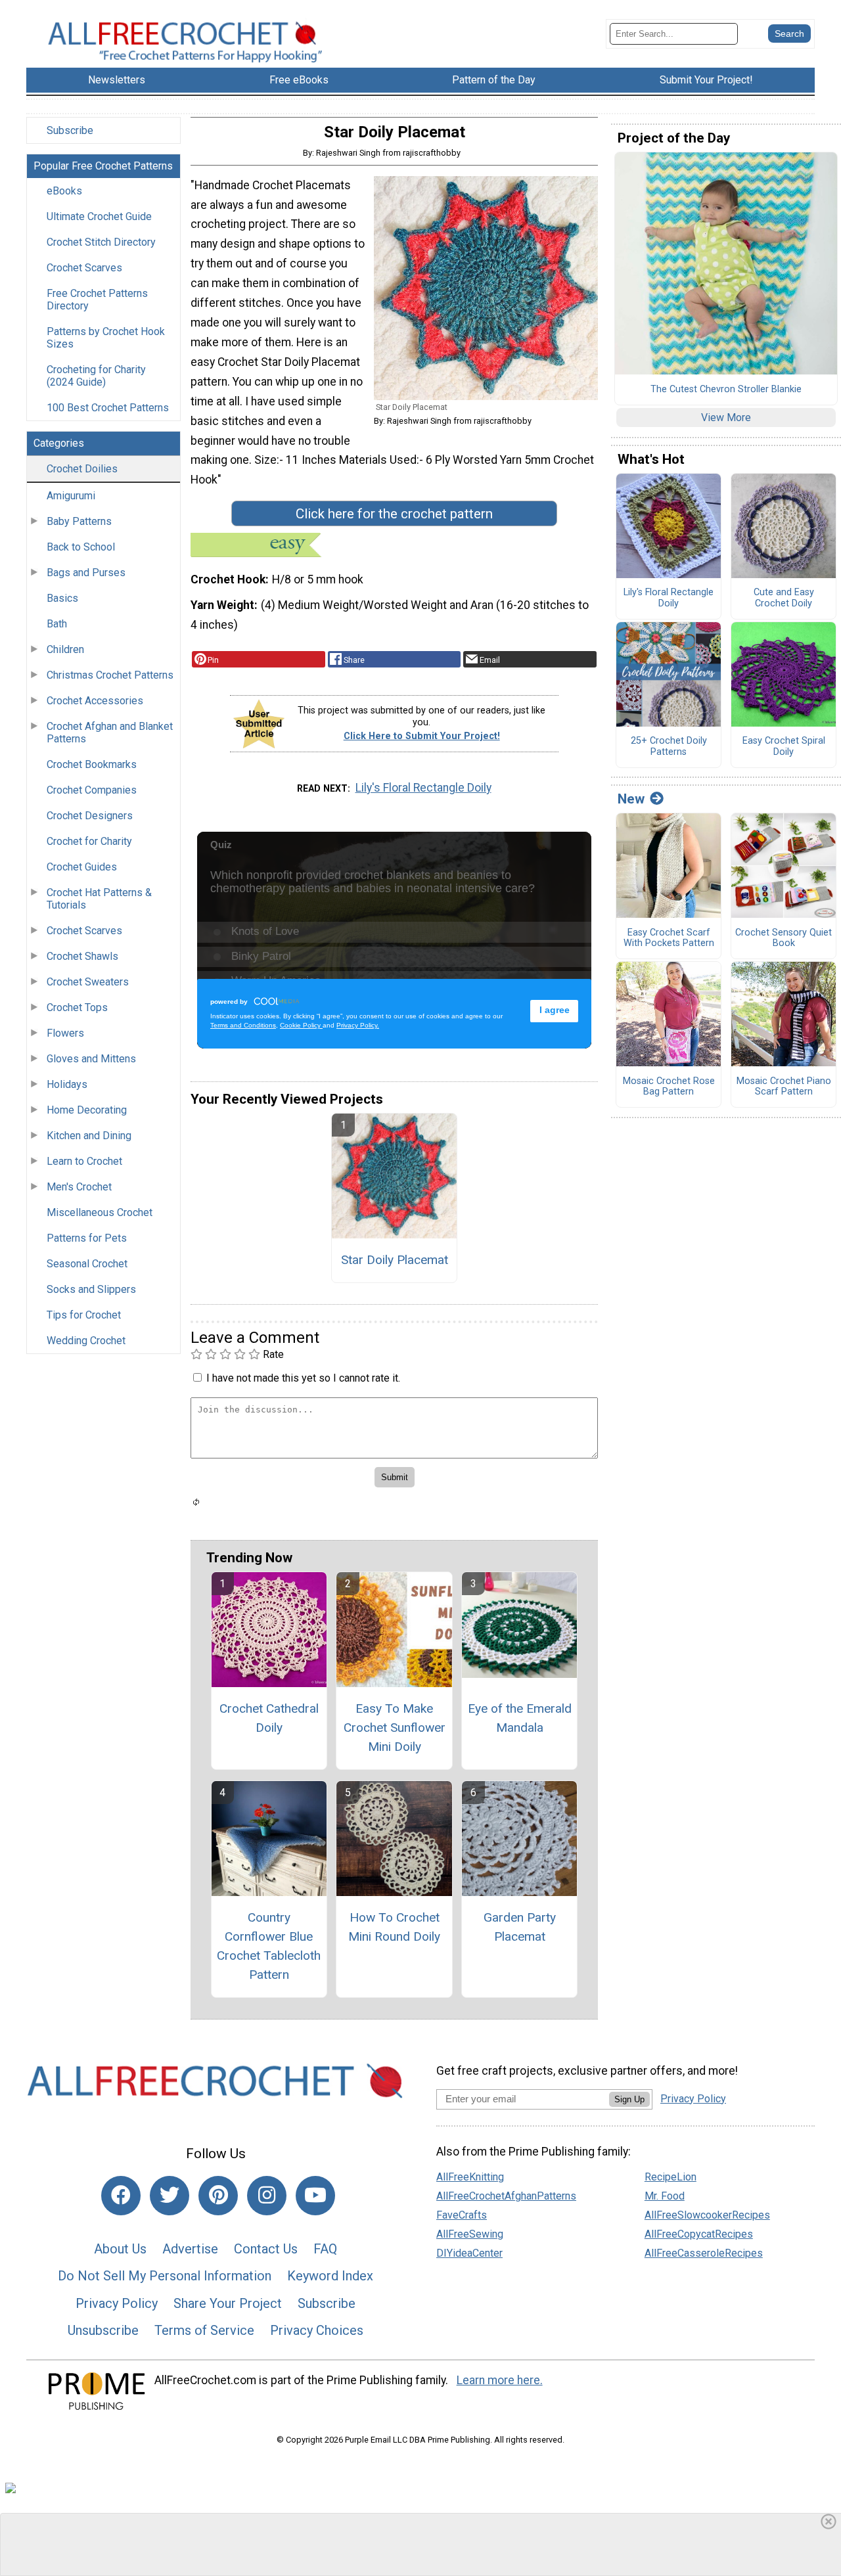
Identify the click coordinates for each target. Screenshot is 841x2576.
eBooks (64, 191)
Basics (62, 598)
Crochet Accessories (95, 701)
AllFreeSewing (470, 2234)
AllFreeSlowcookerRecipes (707, 2215)
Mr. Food (665, 2196)
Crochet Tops (77, 1007)
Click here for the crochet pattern (394, 514)
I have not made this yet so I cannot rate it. (303, 1378)
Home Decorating (87, 1110)
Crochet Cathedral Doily (269, 1718)
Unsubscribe (103, 2330)
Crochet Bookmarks (92, 764)
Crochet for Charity (89, 841)
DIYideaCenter (469, 2253)
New (631, 799)
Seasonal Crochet (87, 1264)
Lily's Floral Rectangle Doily (423, 788)
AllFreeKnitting (470, 2177)
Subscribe (70, 130)
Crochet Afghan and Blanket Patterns (110, 733)
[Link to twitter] (170, 2196)
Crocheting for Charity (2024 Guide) (96, 376)
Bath (57, 624)
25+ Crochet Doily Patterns (669, 747)
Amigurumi (71, 496)
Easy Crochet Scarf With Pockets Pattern (669, 938)
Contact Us (266, 2249)
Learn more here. (500, 2380)
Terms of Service (204, 2330)
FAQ (325, 2249)
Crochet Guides (82, 867)
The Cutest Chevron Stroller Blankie (726, 390)
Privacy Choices (317, 2330)
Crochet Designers (90, 816)
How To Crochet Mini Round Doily (394, 1927)
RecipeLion (671, 2177)
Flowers (65, 1033)
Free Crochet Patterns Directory (97, 300)
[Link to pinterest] (218, 2196)
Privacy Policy (117, 2303)
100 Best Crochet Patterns (108, 408)
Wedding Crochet (86, 1341)
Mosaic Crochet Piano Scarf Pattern (784, 1087)
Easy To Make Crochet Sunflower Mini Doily (395, 1728)
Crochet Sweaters (88, 982)
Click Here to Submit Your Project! (422, 736)
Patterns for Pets (87, 1238)
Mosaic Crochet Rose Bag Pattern (669, 1087)
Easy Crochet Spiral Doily (784, 747)
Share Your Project (228, 2303)
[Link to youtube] (315, 2196)
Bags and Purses (86, 573)
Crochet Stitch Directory (101, 242)
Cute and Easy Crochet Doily (784, 598)
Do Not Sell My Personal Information (165, 2276)
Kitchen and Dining (89, 1136)
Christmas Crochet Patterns (110, 675)
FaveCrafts (462, 2215)
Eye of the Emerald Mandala (520, 1718)
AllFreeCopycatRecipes (699, 2234)
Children (65, 649)
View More (726, 418)
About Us (120, 2249)
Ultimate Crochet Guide (99, 216)
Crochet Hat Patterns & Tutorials (99, 899)
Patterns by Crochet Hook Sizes (106, 338)
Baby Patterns (79, 521)
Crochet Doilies (82, 469)
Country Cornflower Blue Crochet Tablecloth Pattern (269, 1946)
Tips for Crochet (84, 1315)
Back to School (81, 547)
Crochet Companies (92, 790)
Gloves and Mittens (91, 1059)
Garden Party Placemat (520, 1927)
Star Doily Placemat (395, 1260)
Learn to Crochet (84, 1161)
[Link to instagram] (267, 2196)
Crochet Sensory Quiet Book (784, 938)
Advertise (190, 2249)
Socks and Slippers (91, 1289)
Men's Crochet (79, 1187)
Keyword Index (330, 2276)
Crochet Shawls (82, 956)
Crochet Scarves (84, 268)
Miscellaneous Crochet (100, 1212)
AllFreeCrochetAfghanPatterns (506, 2196)
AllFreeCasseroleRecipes (704, 2253)
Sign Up (629, 2099)
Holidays (67, 1084)
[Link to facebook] (121, 2196)
